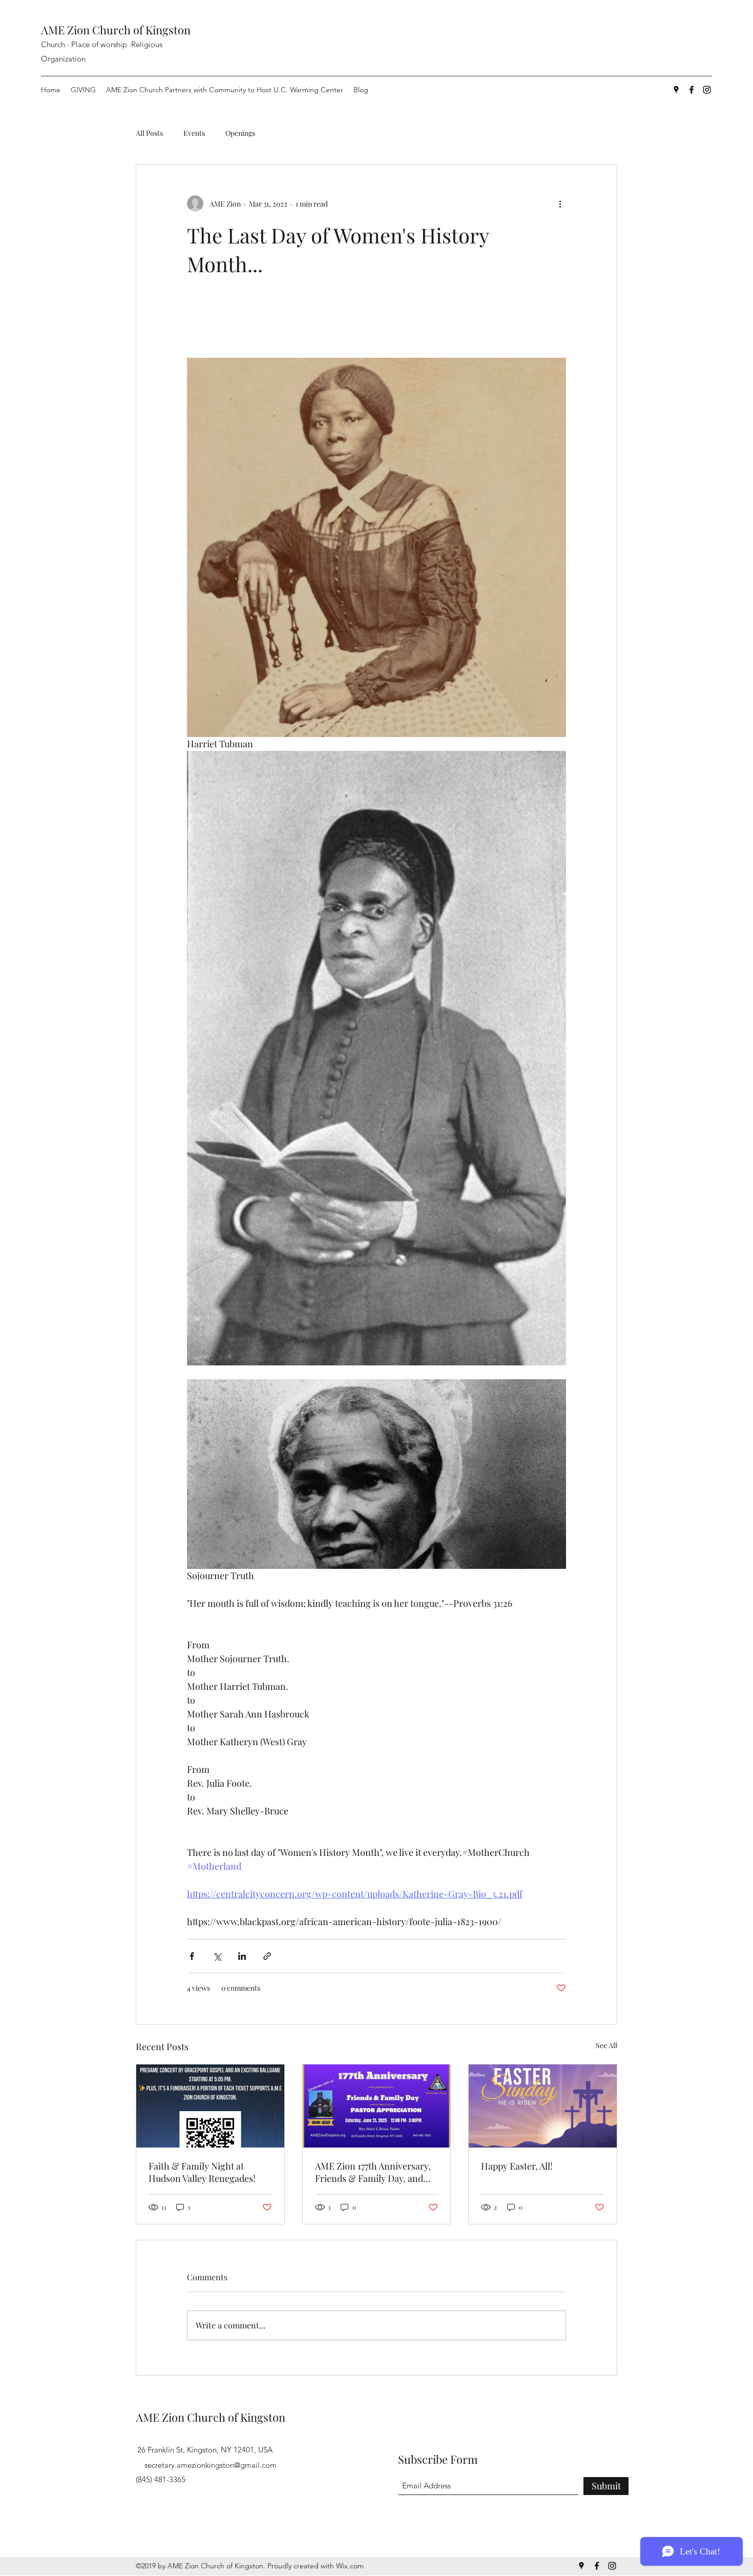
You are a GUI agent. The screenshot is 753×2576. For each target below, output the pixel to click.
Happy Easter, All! (517, 2166)
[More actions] (560, 203)
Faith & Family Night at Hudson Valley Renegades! (202, 2172)
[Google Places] (676, 90)
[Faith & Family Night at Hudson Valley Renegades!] (210, 2106)
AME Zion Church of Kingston (116, 30)
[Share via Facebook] (192, 1956)
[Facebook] (692, 90)
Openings (240, 133)
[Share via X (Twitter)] (217, 1956)
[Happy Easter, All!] (543, 2106)
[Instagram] (707, 90)
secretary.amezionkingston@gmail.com (211, 2465)
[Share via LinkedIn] (242, 1956)
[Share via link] (267, 1956)
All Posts (149, 133)
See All (606, 2045)
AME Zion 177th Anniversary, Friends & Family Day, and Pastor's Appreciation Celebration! (373, 2172)
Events (194, 133)
